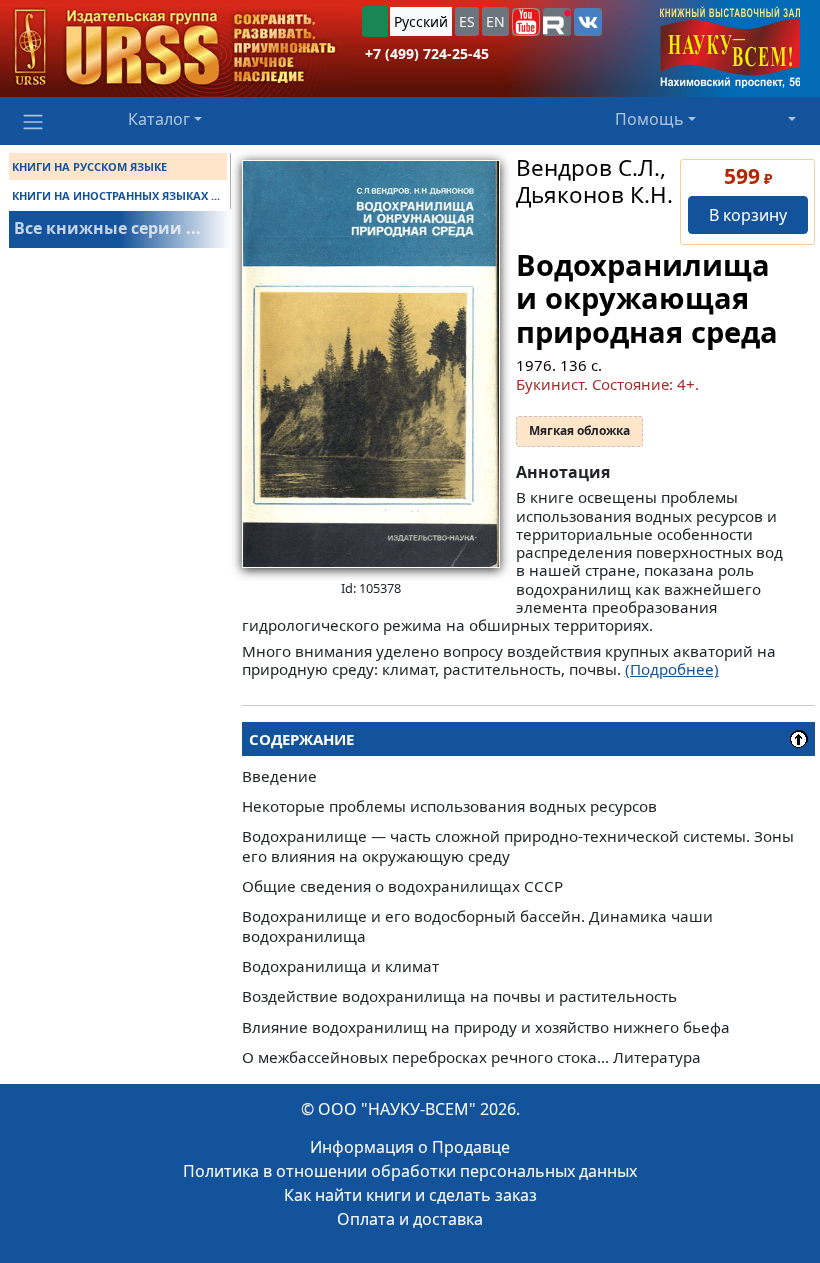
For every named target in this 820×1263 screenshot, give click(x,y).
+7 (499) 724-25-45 (427, 53)
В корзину (748, 215)
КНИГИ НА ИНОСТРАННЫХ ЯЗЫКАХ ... (116, 195)
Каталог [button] (159, 119)
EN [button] (495, 21)
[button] (526, 22)
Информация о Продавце (410, 1147)
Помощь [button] (649, 119)
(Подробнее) (672, 669)
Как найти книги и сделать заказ (410, 1195)
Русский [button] (421, 21)
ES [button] (467, 21)
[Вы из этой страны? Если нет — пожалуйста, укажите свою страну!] (375, 21)
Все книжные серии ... (107, 228)
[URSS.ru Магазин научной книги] (175, 48)
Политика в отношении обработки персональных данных (410, 1171)
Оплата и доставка (410, 1219)
